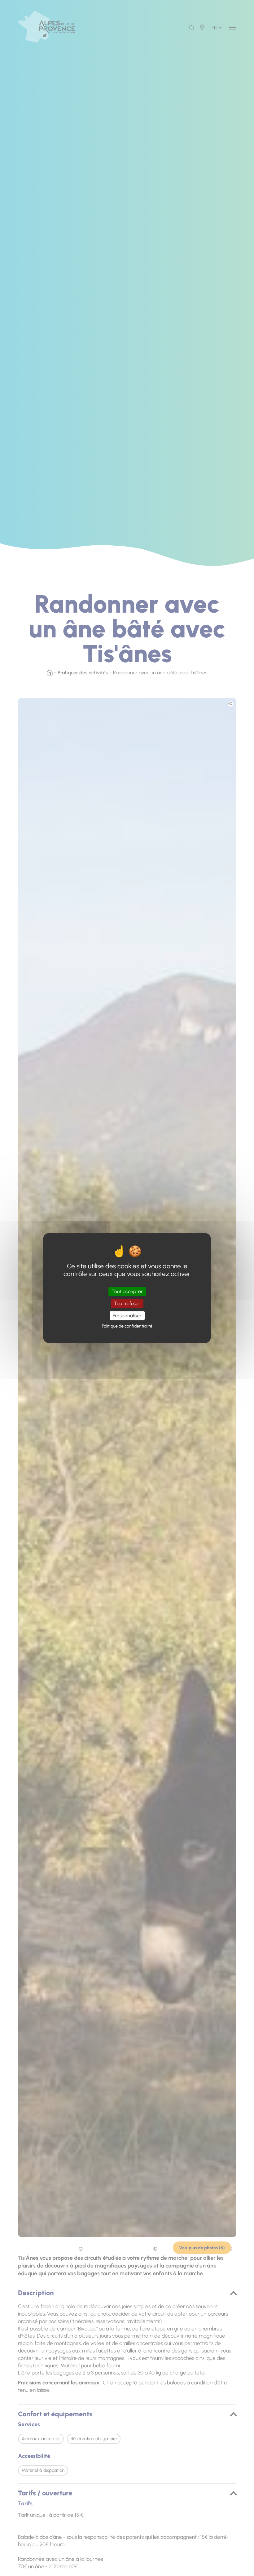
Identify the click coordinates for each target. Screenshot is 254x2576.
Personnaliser (127, 1316)
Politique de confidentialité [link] (127, 1326)
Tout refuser (127, 1304)
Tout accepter (127, 1291)
